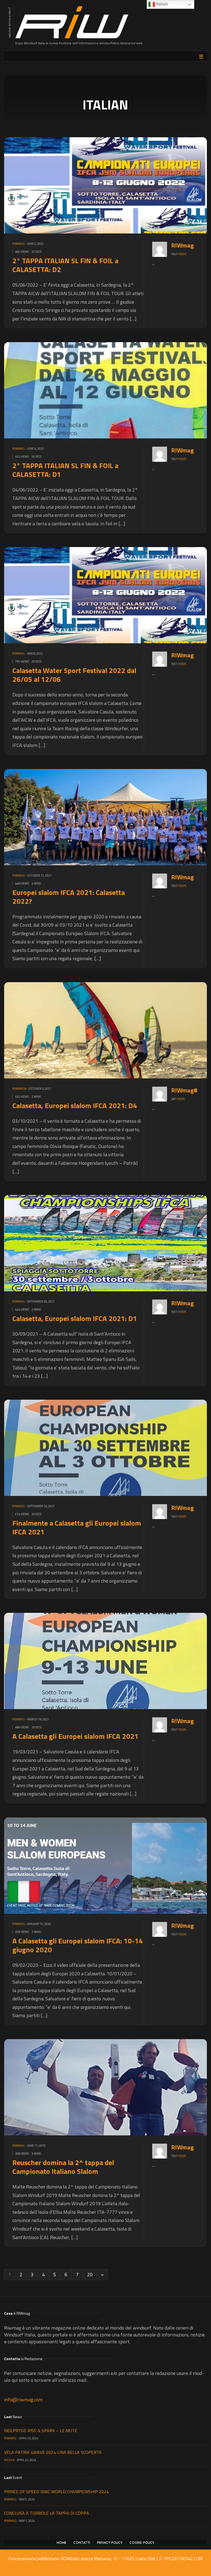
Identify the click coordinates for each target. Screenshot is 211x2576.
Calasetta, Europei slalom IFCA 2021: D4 (75, 1106)
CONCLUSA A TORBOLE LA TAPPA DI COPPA (47, 2513)
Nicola (9, 2460)
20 (90, 2274)
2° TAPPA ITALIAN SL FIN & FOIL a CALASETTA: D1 (65, 470)
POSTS (182, 254)
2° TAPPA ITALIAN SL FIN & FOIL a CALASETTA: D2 (65, 265)
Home (62, 2543)
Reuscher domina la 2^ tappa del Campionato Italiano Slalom (63, 2167)
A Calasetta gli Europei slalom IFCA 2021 (75, 1736)
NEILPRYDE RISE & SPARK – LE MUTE (41, 2431)
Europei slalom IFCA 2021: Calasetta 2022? (69, 897)
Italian (161, 4)
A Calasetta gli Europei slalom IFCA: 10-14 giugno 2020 (78, 1945)
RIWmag (19, 244)
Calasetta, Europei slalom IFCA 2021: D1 (75, 1318)
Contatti (82, 2543)
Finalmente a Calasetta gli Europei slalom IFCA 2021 (77, 1527)
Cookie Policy (142, 2543)
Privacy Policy (110, 2543)
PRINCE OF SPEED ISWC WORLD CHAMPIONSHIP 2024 (56, 2492)
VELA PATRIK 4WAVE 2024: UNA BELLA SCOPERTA (53, 2452)
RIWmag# (19, 1089)
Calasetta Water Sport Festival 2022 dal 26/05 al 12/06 (74, 675)
